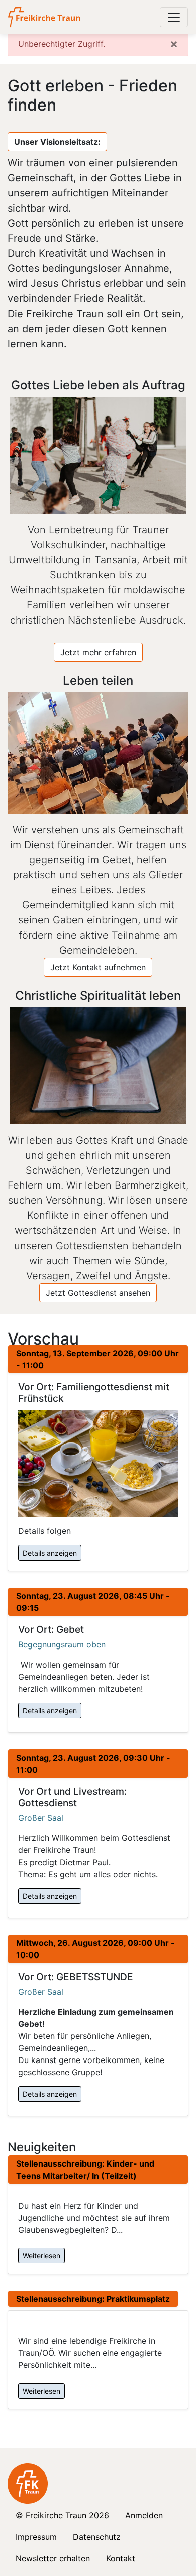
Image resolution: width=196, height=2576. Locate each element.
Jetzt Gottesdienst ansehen (98, 1293)
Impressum (36, 2537)
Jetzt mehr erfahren (98, 652)
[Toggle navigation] (174, 17)
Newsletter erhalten (53, 2558)
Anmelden (144, 2515)
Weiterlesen (41, 2256)
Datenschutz (97, 2537)
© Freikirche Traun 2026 (62, 2515)
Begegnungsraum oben (62, 1644)
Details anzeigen (50, 1553)
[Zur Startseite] (45, 17)
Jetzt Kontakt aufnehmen (98, 967)
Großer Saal (41, 1818)
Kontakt (121, 2558)
